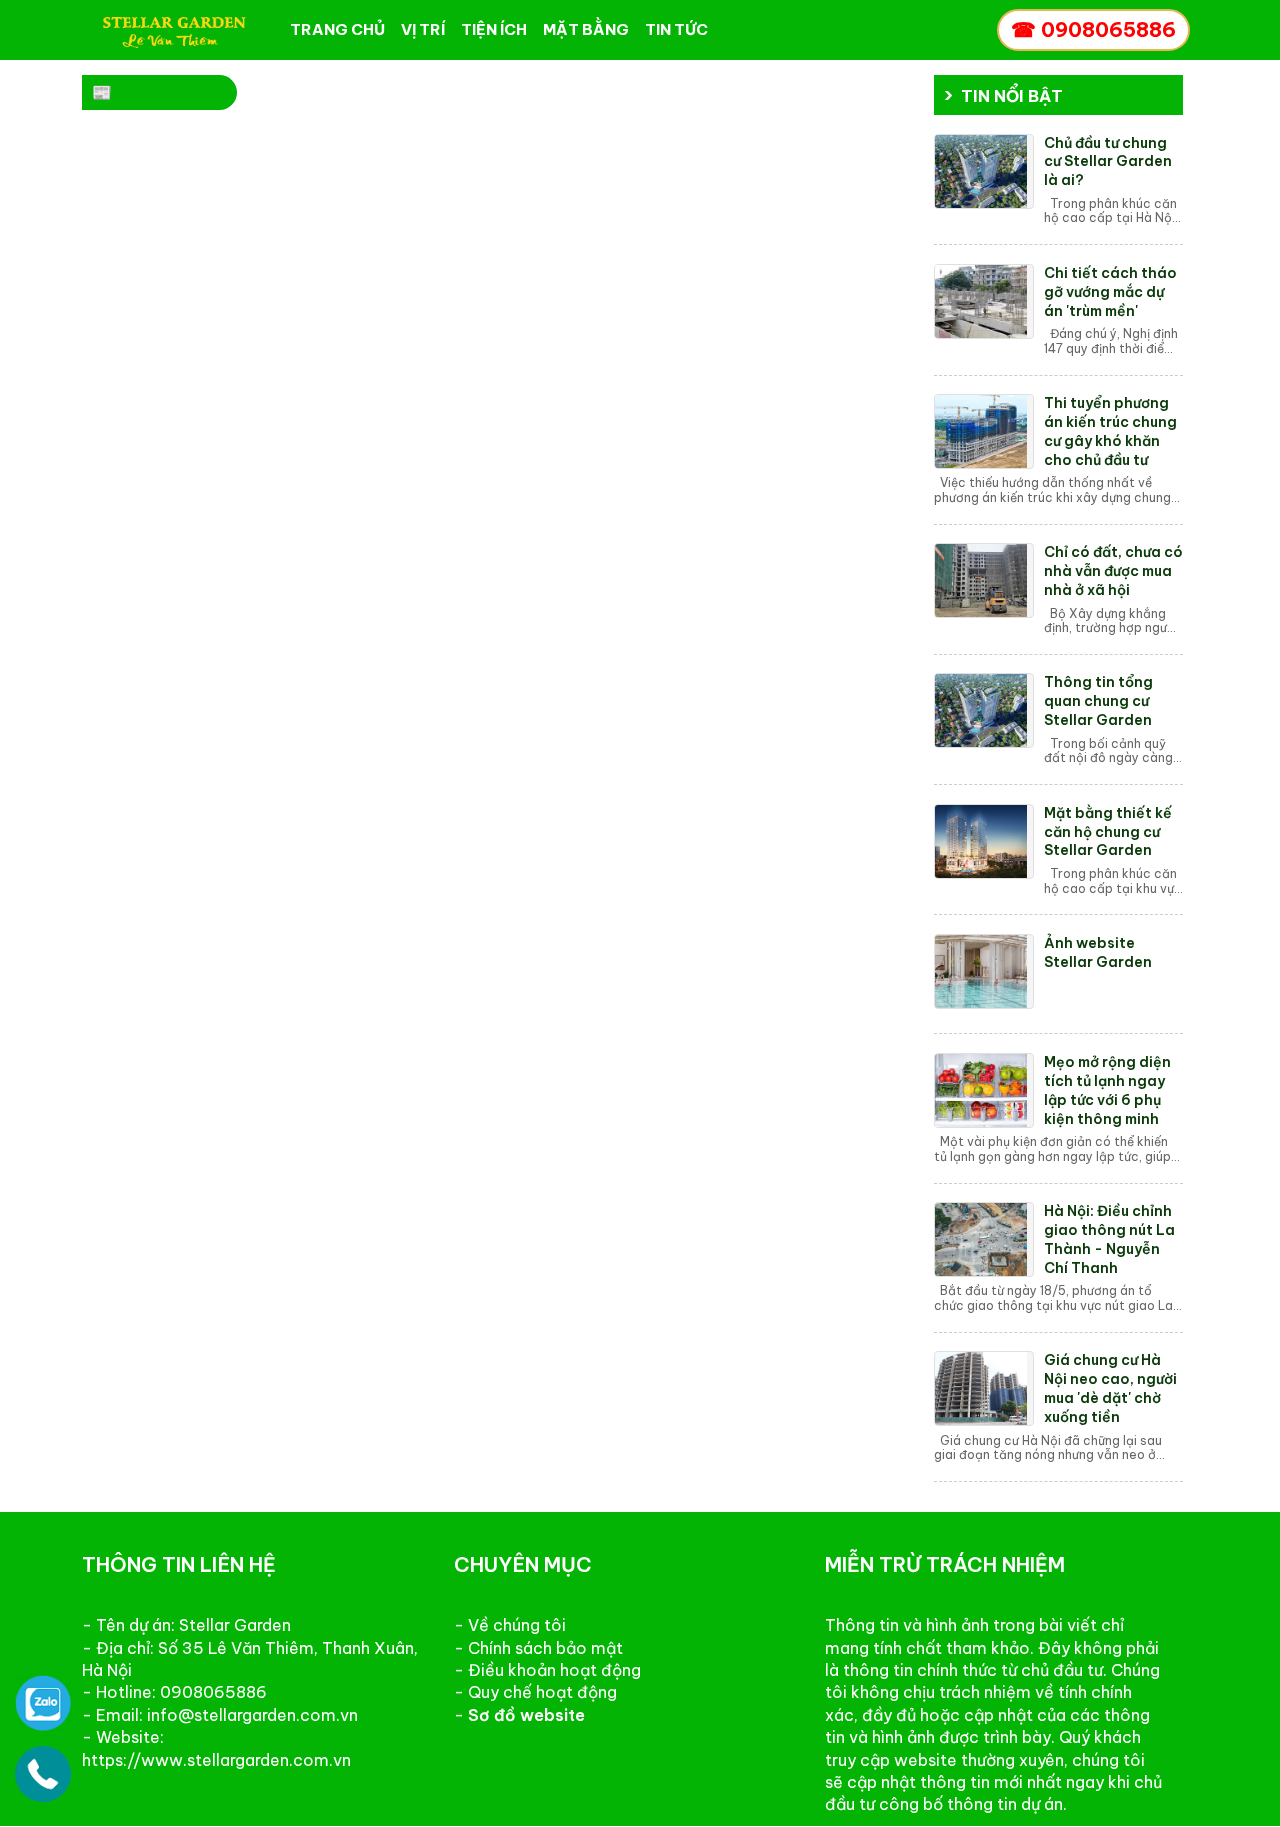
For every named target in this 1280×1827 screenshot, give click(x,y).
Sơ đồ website (526, 1715)
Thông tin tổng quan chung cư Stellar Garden (1098, 701)
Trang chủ (337, 29)
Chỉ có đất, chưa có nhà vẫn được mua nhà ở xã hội (1113, 571)
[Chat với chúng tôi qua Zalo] (43, 1701)
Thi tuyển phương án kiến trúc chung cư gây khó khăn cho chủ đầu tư (1110, 431)
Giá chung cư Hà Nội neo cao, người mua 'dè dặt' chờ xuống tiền (1110, 1388)
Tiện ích (494, 29)
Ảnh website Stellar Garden (1098, 952)
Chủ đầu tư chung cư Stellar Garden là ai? (1108, 162)
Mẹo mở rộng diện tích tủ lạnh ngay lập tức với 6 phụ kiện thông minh (1107, 1090)
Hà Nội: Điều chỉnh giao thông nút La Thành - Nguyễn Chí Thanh (1109, 1239)
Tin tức (676, 29)
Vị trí (423, 29)
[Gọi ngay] (43, 1772)
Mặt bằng (586, 29)
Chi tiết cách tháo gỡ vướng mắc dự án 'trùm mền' (1110, 292)
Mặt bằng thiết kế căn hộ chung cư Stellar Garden (1108, 832)
